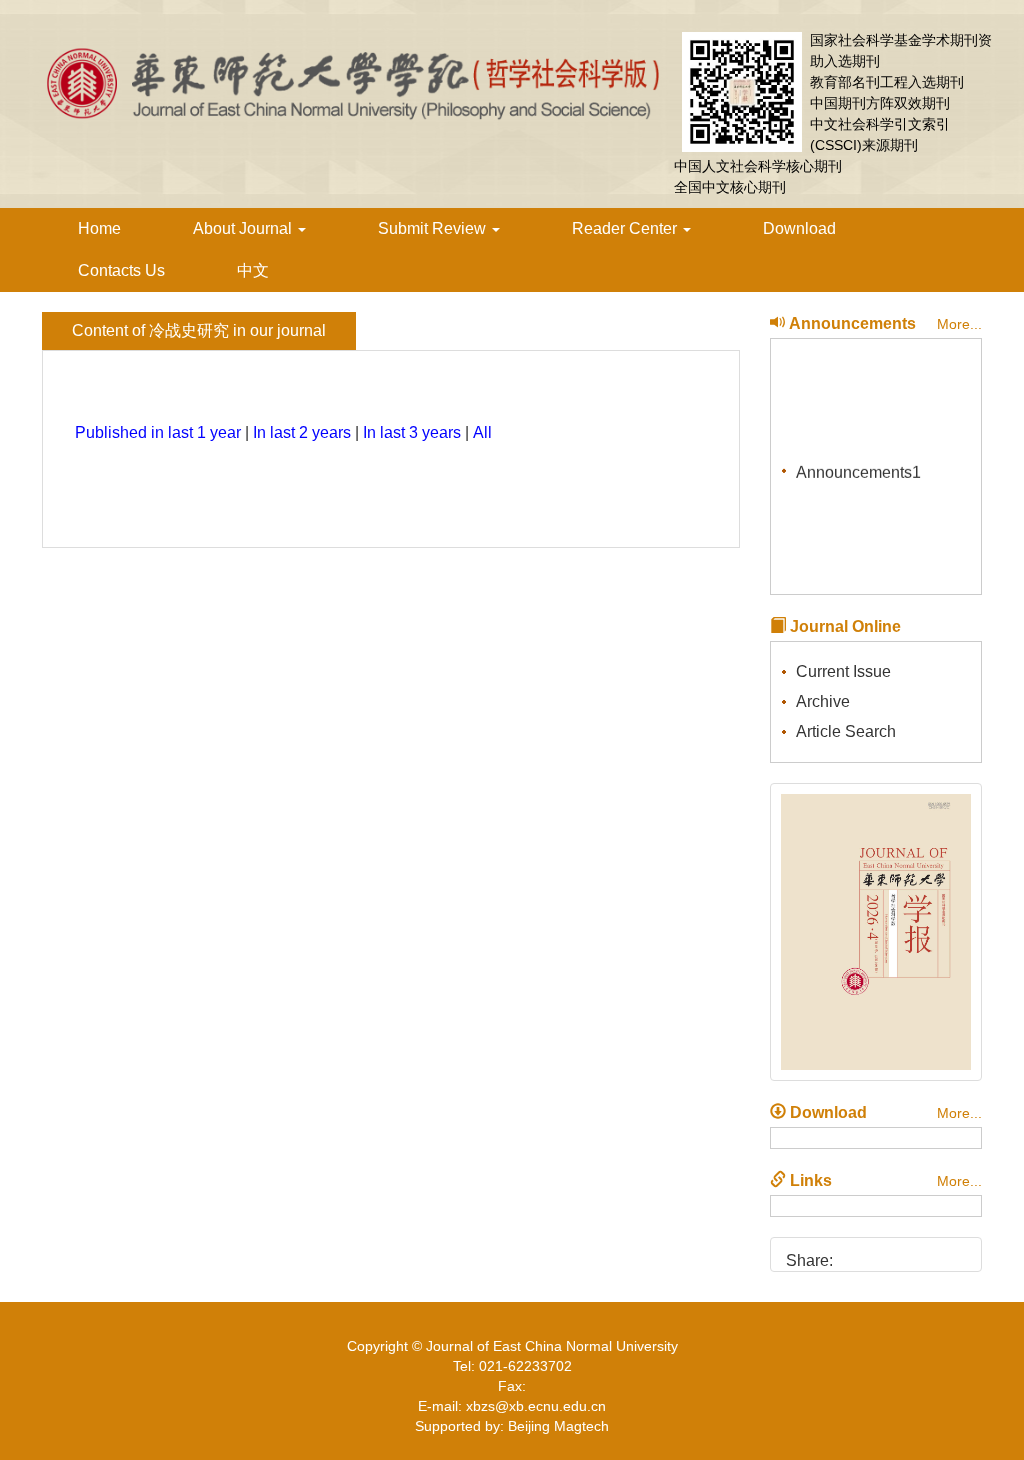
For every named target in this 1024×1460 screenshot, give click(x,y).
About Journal (244, 228)
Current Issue (843, 671)
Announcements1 (858, 469)
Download (799, 228)
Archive (823, 701)
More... (959, 324)
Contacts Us (121, 270)
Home (99, 228)
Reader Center (626, 228)
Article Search (846, 731)
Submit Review (434, 228)
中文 (253, 270)
